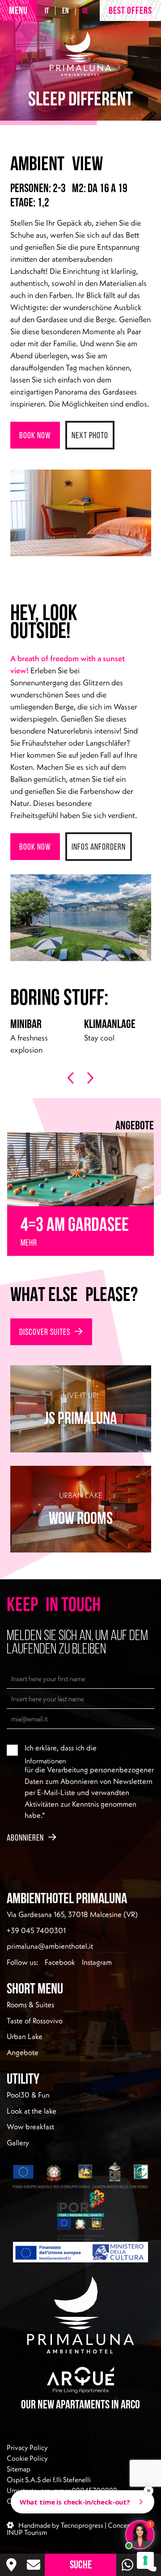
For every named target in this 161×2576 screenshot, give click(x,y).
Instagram (97, 1962)
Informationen (45, 1760)
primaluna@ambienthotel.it (50, 1946)
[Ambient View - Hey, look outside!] (81, 513)
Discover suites (45, 1332)
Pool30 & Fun (28, 2095)
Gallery (18, 2143)
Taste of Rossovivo (35, 2021)
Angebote (23, 2052)
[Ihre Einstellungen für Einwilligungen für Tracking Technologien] (145, 2560)
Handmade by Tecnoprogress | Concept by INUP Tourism (74, 2528)
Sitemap (19, 2468)
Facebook (60, 1962)
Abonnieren (25, 1838)
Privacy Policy (27, 2447)
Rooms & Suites (30, 2005)
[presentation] (71, 1078)
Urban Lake (25, 2036)
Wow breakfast (30, 2127)
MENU (18, 10)
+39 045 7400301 (36, 1930)
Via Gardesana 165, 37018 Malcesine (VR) (72, 1914)
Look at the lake (32, 2111)
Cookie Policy (27, 2458)
